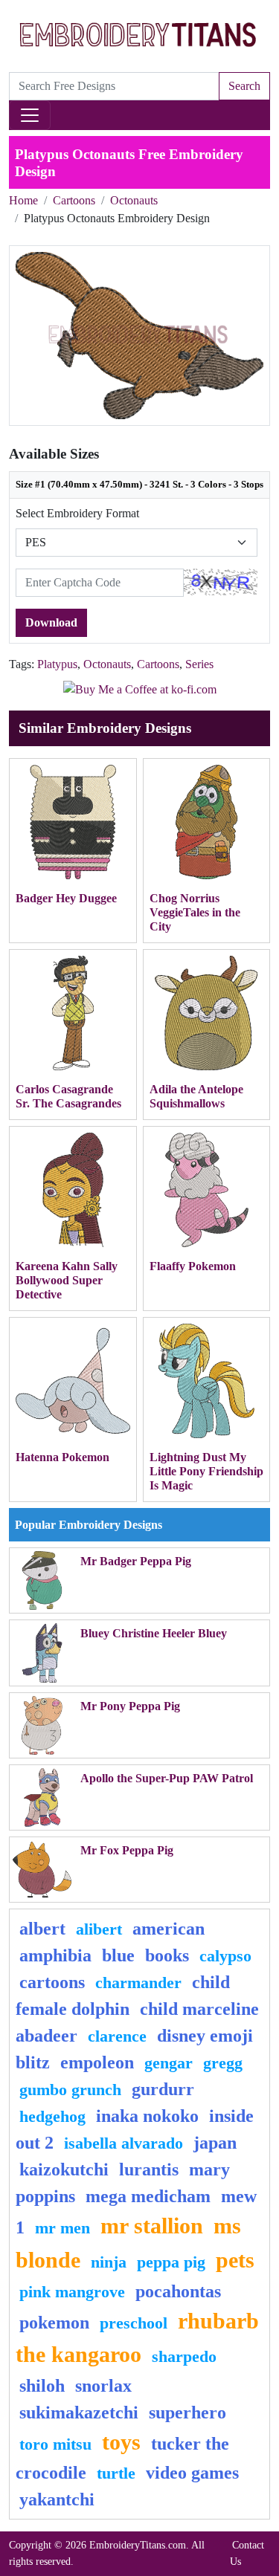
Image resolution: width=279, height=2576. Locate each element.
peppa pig (171, 2262)
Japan (215, 2143)
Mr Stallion (152, 2226)
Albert (42, 1929)
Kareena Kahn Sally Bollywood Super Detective (67, 1280)
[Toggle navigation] (30, 115)
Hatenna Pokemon (62, 1457)
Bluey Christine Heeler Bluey (154, 1633)
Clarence (117, 2036)
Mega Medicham (148, 2196)
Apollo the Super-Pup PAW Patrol (167, 1778)
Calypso (225, 1956)
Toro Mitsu (55, 2444)
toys (121, 2442)
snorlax (103, 2386)
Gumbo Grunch (70, 2090)
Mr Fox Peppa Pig (127, 1850)
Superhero (187, 2412)
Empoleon (97, 2062)
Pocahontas (178, 2291)
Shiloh (42, 2386)
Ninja (109, 2262)
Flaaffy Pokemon (193, 1266)
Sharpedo (184, 2356)
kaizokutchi (64, 2169)
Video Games (192, 2473)
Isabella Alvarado (124, 2143)
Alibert (99, 1929)
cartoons (52, 1982)
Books (167, 1955)
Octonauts (134, 200)
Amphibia (55, 1955)
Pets (235, 2260)
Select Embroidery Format (77, 513)
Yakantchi (57, 2499)
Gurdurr (163, 2089)
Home (23, 200)
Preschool (134, 2323)
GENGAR (169, 2063)
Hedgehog (52, 2116)
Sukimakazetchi (79, 2412)
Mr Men (62, 2228)
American (169, 1929)
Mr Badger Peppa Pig (136, 1561)
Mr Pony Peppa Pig (130, 1706)
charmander (138, 1983)
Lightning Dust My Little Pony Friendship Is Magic (206, 1471)
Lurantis (149, 2169)
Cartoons (74, 200)
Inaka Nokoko (147, 2116)
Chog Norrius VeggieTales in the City (195, 912)
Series (199, 664)
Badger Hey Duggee (66, 898)
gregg (223, 2063)
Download (51, 622)
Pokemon (54, 2323)
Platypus (57, 664)
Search (244, 86)
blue (118, 1955)
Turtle (116, 2473)
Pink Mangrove (72, 2292)
